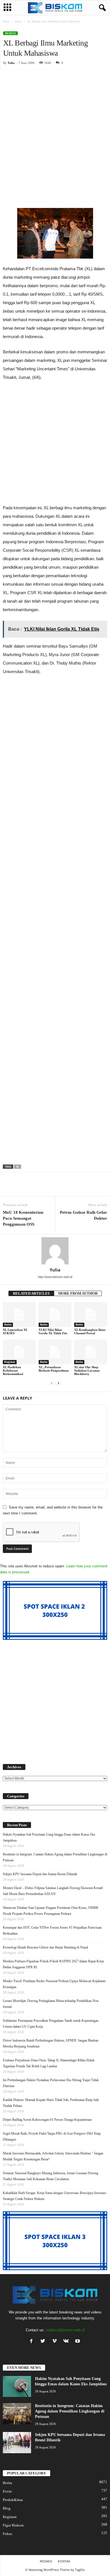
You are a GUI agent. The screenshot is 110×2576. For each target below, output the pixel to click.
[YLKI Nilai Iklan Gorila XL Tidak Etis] (55, 1314)
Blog (7, 2508)
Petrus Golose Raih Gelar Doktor (83, 1215)
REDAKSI (46, 2561)
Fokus (7, 2534)
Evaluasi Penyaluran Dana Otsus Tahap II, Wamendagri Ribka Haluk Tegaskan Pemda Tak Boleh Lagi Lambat (49, 2063)
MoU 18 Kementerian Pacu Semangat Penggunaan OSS (23, 1218)
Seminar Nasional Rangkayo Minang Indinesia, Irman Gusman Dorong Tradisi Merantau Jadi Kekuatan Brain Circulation (50, 2176)
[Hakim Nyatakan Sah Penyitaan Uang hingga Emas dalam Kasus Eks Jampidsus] (17, 2387)
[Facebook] (33, 2342)
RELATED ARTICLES (31, 1293)
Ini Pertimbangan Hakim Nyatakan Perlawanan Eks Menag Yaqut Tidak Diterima (51, 2083)
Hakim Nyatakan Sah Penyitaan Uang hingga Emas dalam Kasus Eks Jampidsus (49, 1837)
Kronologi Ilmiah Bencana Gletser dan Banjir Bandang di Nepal (45, 1947)
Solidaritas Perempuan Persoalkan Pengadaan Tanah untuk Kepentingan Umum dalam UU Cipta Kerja (51, 2024)
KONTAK (64, 2561)
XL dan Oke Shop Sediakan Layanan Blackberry (87, 1370)
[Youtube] (78, 2342)
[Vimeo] (56, 2342)
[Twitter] (44, 2342)
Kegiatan (10, 1362)
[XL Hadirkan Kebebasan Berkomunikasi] (19, 1352)
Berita (18, 21)
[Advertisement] (55, 127)
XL (18, 1167)
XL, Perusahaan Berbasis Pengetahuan (54, 1369)
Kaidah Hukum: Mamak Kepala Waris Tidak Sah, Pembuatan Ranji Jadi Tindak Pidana (51, 2103)
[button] (101, 8)
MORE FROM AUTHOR (78, 1293)
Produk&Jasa (13, 2500)
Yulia (11, 63)
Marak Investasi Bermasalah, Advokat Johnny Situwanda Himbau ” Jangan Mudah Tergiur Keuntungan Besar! (53, 2156)
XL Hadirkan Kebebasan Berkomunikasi (13, 1370)
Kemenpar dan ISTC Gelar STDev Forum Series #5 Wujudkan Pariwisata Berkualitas (52, 1931)
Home (6, 21)
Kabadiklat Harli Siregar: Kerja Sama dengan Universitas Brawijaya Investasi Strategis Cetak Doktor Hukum (54, 2196)
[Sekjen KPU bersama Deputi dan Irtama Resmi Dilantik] (17, 2443)
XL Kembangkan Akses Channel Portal (90, 1331)
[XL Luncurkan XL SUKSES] (19, 1314)
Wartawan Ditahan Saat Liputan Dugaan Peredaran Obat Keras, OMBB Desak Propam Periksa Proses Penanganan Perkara (50, 1911)
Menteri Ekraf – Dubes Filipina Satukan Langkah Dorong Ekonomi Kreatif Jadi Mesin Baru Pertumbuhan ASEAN (53, 1891)
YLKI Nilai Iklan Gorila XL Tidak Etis (53, 1331)
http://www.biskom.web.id (55, 1277)
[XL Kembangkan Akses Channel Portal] (91, 1314)
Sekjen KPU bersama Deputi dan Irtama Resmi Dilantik (40, 1874)
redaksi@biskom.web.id (65, 2330)
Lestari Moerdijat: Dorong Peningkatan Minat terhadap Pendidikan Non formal (51, 2004)
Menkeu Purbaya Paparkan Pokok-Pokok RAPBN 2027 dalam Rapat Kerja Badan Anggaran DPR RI (53, 1964)
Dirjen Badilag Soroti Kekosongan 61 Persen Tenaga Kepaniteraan (47, 2120)
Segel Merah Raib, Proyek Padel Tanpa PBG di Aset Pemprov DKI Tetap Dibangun (52, 2136)
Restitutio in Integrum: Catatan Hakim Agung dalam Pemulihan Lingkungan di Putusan (55, 1857)
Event (7, 2491)
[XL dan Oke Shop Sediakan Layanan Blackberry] (91, 1352)
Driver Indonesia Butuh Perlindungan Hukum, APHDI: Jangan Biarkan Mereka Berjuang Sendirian (51, 2043)
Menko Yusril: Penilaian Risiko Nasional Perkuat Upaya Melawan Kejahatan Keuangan (54, 1984)
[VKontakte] (67, 2342)
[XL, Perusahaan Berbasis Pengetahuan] (55, 1352)
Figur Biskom (13, 2525)
